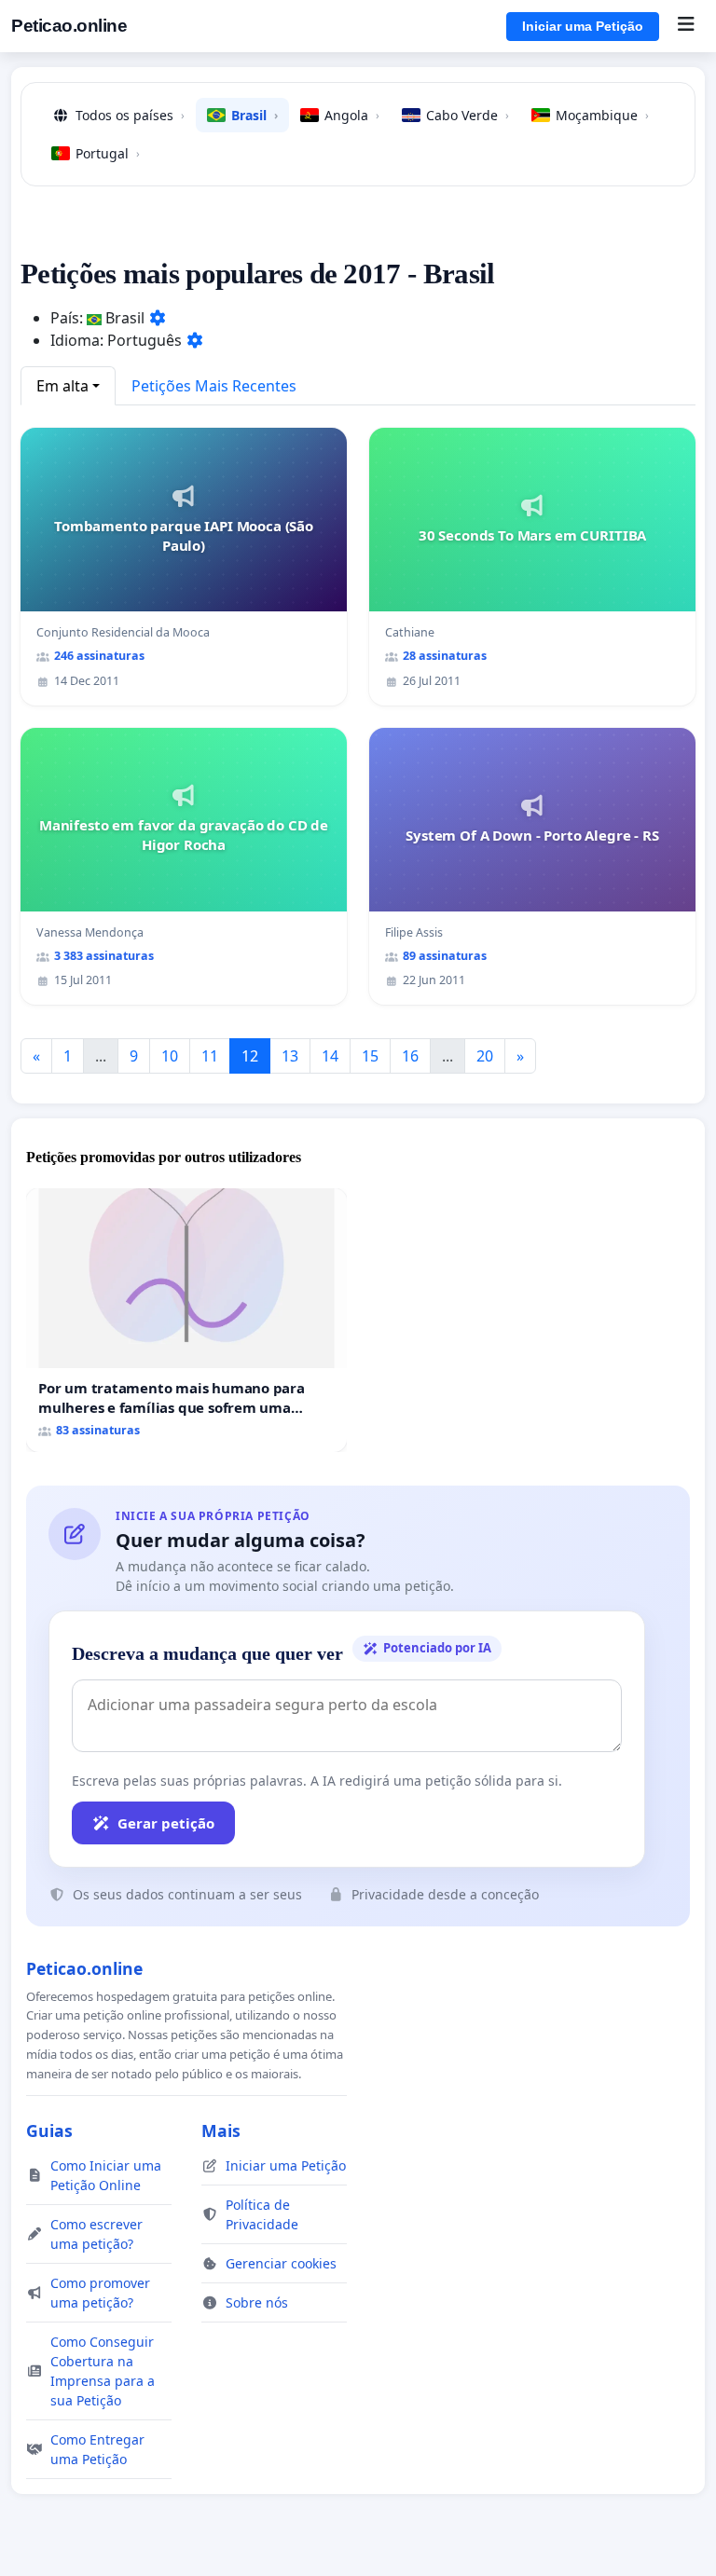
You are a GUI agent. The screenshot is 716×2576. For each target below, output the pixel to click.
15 (370, 1056)
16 (410, 1056)
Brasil (255, 115)
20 (485, 1056)
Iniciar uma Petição (583, 26)
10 (170, 1056)
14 (330, 1056)
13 (290, 1056)
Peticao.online (69, 26)
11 (210, 1056)
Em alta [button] (62, 386)
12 (250, 1056)
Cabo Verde (468, 115)
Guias (49, 2131)
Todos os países (130, 115)
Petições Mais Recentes (214, 386)
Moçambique (602, 115)
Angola (352, 115)
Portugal (108, 153)
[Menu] (686, 26)
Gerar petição (166, 1823)
